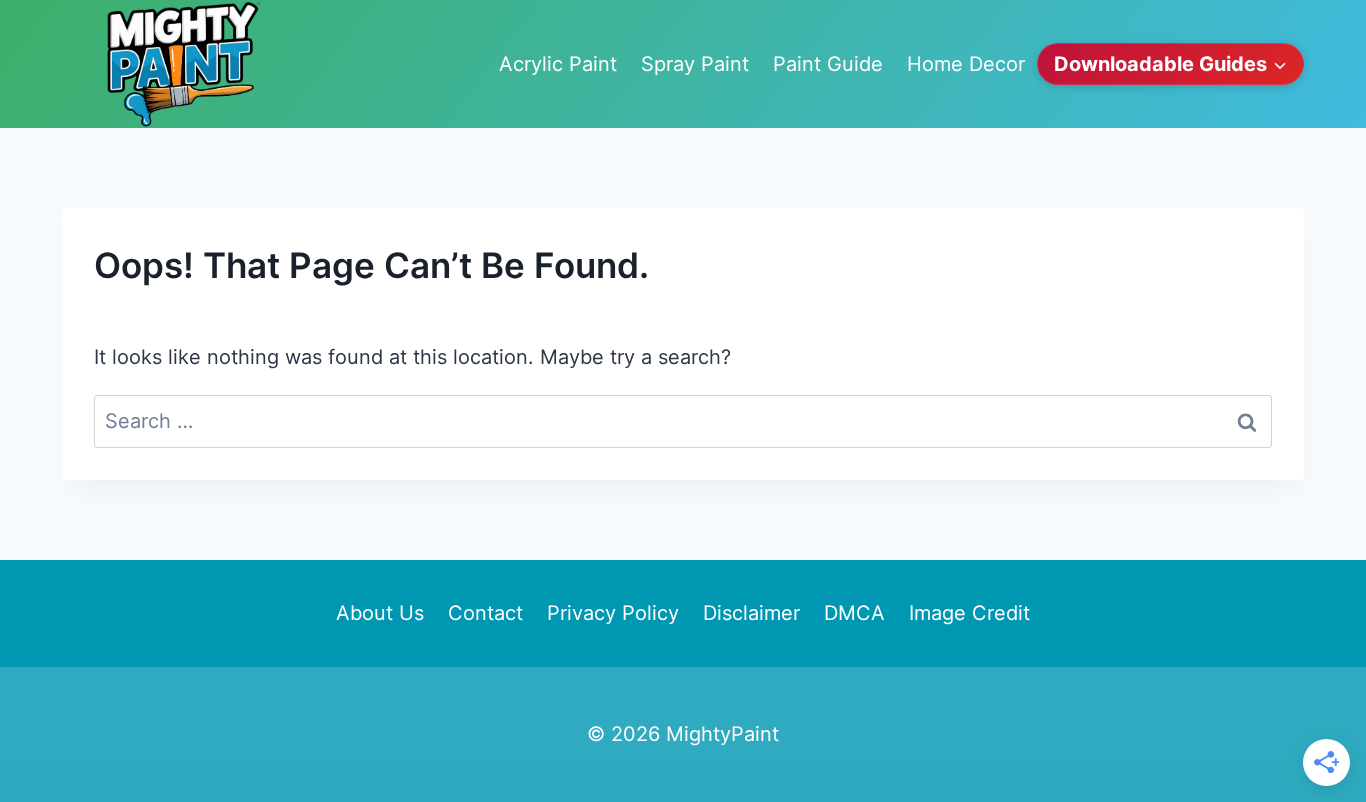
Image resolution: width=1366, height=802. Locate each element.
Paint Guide (828, 64)
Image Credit (969, 613)
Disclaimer (751, 613)
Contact (485, 613)
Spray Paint (695, 64)
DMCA (854, 613)
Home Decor (966, 64)
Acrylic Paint (558, 64)
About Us (380, 613)
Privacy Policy (613, 613)
